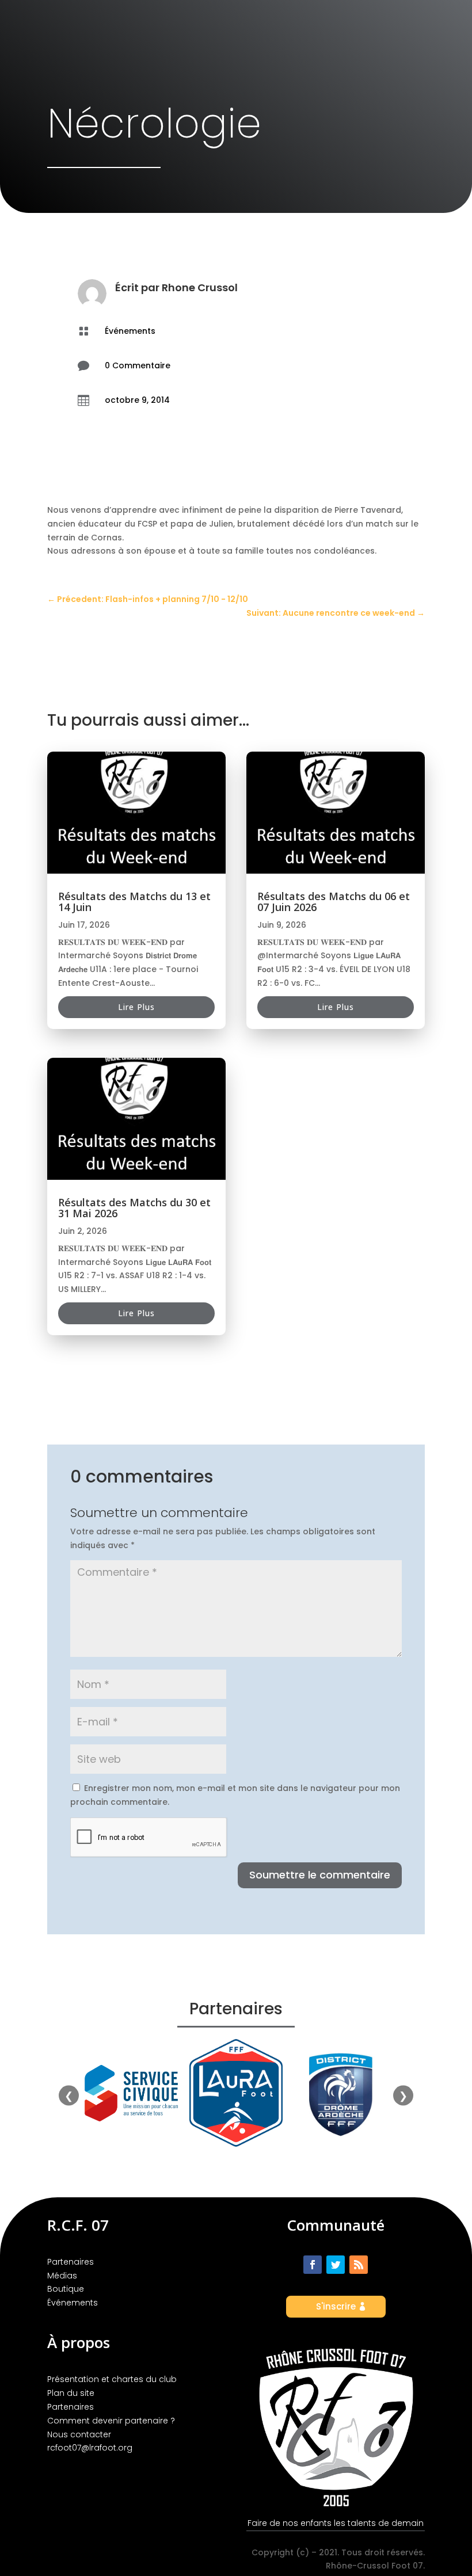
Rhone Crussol (200, 287)
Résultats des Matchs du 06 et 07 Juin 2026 (334, 902)
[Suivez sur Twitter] (336, 2265)
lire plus (136, 1007)
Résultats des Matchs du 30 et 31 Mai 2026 (134, 1208)
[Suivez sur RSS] (359, 2265)
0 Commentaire (138, 365)
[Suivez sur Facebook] (313, 2265)
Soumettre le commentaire (320, 1875)
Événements (130, 331)
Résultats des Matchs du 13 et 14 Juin (134, 902)
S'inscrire (336, 2306)
